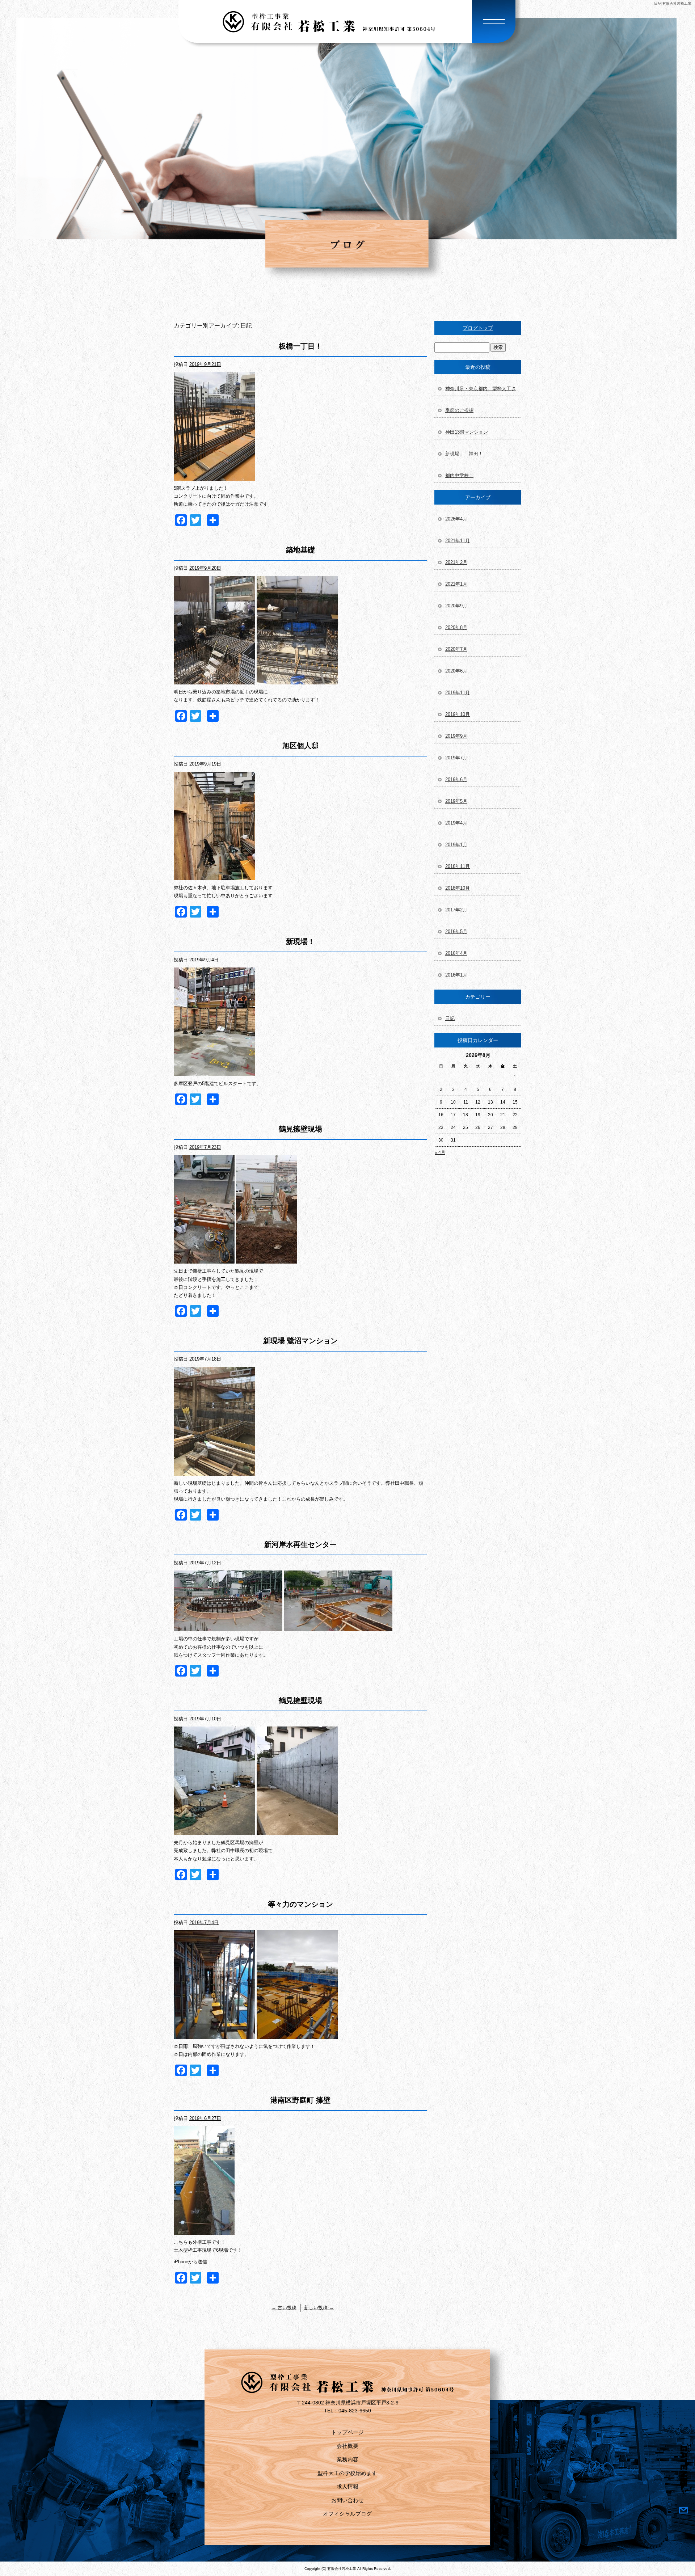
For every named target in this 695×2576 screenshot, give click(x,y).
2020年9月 (456, 606)
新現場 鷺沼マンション (300, 1341)
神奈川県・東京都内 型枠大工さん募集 (483, 389)
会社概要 (347, 2446)
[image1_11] (204, 2231)
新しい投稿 (319, 2308)
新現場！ (300, 941)
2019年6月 (456, 779)
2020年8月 (456, 627)
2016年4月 (456, 953)
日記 (450, 1018)
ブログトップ (478, 328)
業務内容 (347, 2459)
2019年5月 (456, 801)
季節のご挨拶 (459, 410)
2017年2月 (456, 910)
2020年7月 (456, 649)
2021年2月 (456, 562)
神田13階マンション (467, 432)
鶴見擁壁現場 (300, 1129)
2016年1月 (456, 975)
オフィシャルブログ (347, 2514)
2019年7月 (456, 758)
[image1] (214, 1072)
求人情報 (347, 2486)
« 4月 (440, 1152)
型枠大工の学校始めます (347, 2473)
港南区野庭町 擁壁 (300, 2100)
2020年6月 (456, 671)
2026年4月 (456, 519)
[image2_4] (204, 1259)
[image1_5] (266, 1259)
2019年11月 (458, 693)
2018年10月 (458, 888)
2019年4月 (456, 823)
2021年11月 (458, 541)
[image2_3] (338, 1627)
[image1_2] (214, 876)
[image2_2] (214, 1831)
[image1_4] (214, 477)
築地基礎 (300, 550)
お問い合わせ (347, 2500)
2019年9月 (456, 736)
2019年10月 (458, 714)
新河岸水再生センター (300, 1544)
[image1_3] (297, 680)
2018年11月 (458, 866)
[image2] (214, 680)
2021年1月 (456, 584)
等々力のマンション (300, 1904)
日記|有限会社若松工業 (673, 3)
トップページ (347, 2432)
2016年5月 (456, 931)
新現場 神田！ (464, 454)
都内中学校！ (459, 475)
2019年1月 (456, 845)
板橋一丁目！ (300, 346)
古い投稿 (284, 2308)
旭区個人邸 (300, 746)
